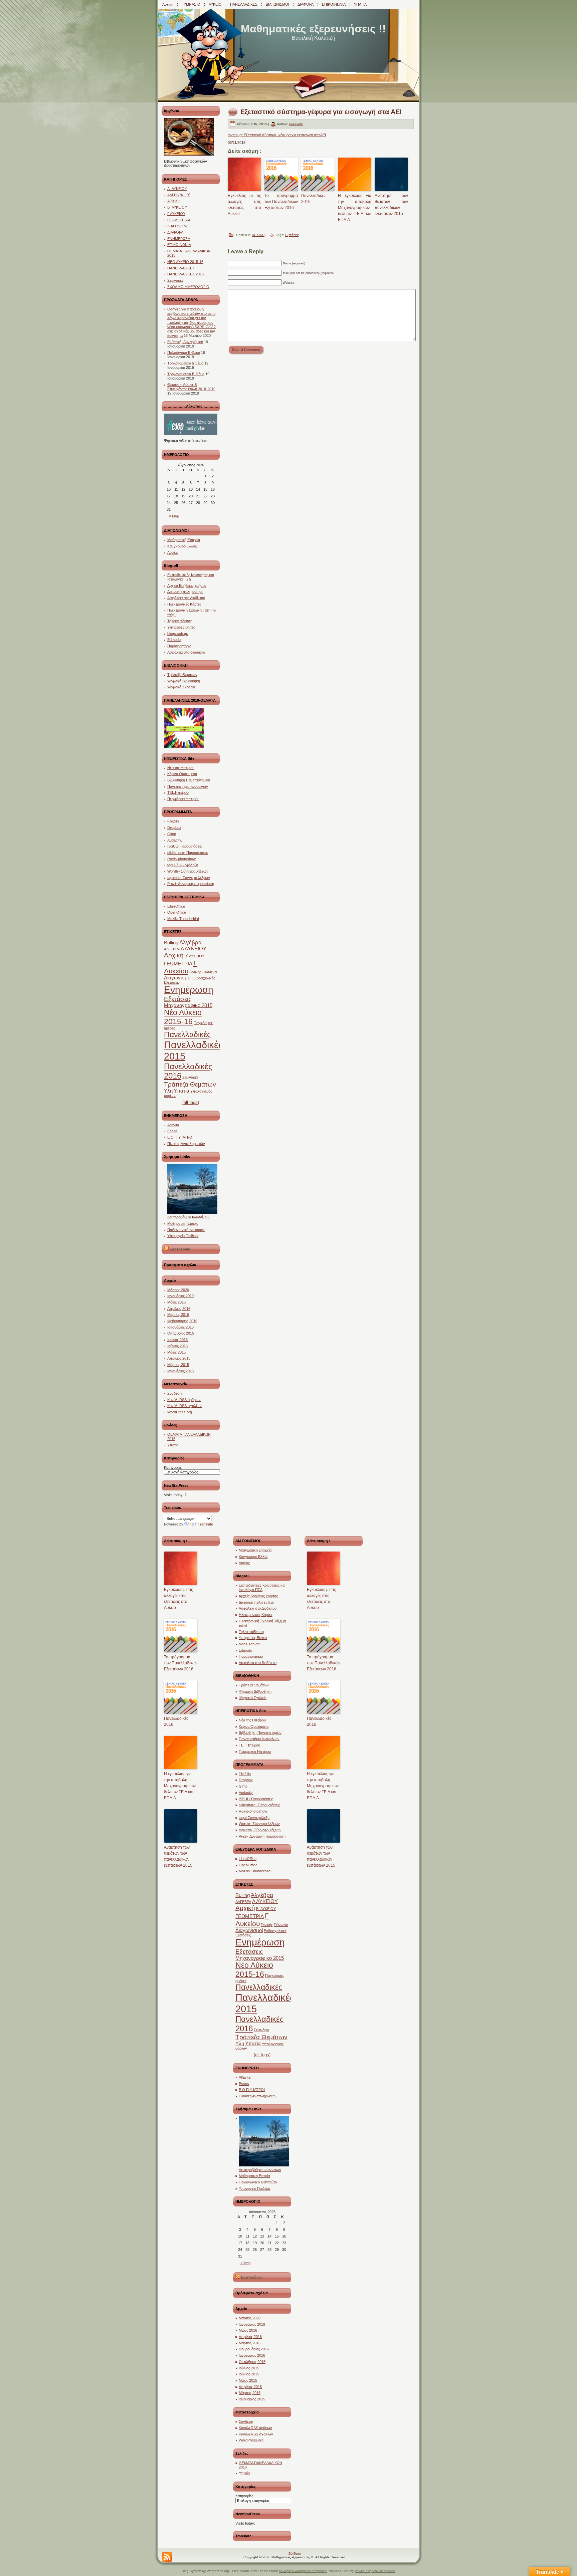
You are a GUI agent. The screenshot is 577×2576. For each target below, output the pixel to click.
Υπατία (181, 1091)
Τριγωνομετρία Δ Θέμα (185, 363)
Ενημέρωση (189, 990)
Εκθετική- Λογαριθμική (185, 342)
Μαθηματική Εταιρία (183, 1223)
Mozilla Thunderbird (183, 919)
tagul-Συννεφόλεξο (183, 865)
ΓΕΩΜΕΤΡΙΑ (178, 964)
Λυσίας (173, 552)
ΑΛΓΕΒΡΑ (172, 949)
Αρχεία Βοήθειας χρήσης (187, 586)
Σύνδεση (174, 1393)
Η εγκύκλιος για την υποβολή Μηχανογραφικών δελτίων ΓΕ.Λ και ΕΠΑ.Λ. (355, 208)
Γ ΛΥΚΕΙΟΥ (176, 214)
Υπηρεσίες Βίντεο (181, 627)
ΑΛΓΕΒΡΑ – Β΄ (179, 195)
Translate (205, 1524)
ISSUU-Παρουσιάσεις (184, 846)
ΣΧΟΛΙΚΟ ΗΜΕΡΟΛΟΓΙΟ (188, 287)
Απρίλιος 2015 (179, 1358)
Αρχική (174, 955)
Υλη (168, 1091)
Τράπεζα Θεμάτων (182, 675)
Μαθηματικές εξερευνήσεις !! (313, 29)
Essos (172, 1131)
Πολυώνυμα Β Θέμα (184, 353)
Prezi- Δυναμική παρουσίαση (191, 884)
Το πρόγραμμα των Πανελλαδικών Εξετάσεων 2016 (281, 202)
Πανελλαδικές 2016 (313, 199)
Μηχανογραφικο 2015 (188, 1005)
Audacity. (175, 840)
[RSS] (167, 2557)
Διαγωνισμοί (178, 978)
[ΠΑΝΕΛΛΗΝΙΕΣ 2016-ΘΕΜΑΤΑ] (184, 746)
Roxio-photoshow (181, 859)
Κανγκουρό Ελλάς (182, 546)
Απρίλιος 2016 (179, 1309)
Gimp (172, 834)
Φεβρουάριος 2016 (182, 1321)
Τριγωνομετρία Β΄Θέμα (186, 374)
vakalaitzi (296, 124)
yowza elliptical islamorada (375, 2571)
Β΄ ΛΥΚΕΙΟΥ (177, 207)
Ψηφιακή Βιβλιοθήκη (184, 681)
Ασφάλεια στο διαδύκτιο (186, 652)
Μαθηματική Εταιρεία (184, 540)
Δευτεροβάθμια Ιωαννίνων (188, 1217)
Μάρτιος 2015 (178, 1365)
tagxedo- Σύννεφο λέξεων (189, 878)
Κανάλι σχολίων (184, 1406)
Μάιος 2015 (176, 1352)
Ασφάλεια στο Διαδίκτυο (186, 598)
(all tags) (191, 1102)
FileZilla (173, 821)
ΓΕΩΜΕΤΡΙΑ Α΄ (179, 220)
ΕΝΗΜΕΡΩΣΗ (179, 239)
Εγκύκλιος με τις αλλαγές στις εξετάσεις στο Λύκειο (244, 205)
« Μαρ (174, 516)
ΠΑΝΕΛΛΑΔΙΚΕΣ (181, 268)
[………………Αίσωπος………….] (191, 434)
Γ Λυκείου (181, 967)
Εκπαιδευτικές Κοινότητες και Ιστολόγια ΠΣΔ (190, 577)
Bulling (171, 943)
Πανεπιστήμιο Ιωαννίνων (188, 786)
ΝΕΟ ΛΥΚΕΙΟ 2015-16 (185, 262)
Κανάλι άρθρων (184, 1400)
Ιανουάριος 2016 (180, 1327)
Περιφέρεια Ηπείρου (183, 799)
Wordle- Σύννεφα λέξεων (188, 871)
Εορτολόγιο (180, 1249)
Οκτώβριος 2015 (181, 1333)
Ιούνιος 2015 (177, 1346)
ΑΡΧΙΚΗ (174, 201)
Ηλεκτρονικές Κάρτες (184, 604)
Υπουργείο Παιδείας (183, 1236)
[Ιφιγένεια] (189, 154)
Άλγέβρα (190, 942)
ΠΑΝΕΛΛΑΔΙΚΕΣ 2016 (185, 274)
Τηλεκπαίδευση (180, 621)
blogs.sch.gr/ (178, 634)
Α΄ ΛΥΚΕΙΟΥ (177, 189)
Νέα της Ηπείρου (181, 768)
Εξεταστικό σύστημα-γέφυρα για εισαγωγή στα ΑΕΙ (321, 112)
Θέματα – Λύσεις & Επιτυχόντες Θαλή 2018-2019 (191, 387)
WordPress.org (180, 1412)
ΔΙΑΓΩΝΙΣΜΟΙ (179, 226)
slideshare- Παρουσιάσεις (188, 853)
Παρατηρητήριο (179, 646)
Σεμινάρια (175, 280)
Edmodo (174, 640)
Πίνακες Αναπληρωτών (186, 1144)
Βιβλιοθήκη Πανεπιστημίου (189, 780)
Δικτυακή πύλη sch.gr (185, 592)
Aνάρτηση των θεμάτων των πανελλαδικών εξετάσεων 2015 (391, 205)
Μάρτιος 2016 (178, 1315)
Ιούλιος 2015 (177, 1340)
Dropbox (174, 828)
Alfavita (173, 1125)
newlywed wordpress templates (303, 2571)
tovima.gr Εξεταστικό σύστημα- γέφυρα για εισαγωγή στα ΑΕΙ (277, 135)
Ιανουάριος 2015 (180, 1371)
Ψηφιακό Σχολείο (181, 687)
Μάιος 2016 (176, 1302)
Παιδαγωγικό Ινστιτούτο (186, 1230)
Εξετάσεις (178, 999)
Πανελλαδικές (187, 1034)
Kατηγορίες (173, 1467)
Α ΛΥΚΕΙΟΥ (194, 949)
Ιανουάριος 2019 (180, 1296)
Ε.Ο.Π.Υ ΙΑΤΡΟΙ (180, 1137)
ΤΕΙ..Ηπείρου (178, 792)
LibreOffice (176, 906)
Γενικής (195, 972)
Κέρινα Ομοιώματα (182, 774)
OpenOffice (177, 912)
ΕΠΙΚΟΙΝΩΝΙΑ (179, 245)
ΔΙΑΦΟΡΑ (175, 232)
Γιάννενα (210, 972)
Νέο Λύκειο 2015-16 (183, 1017)
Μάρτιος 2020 (178, 1290)
